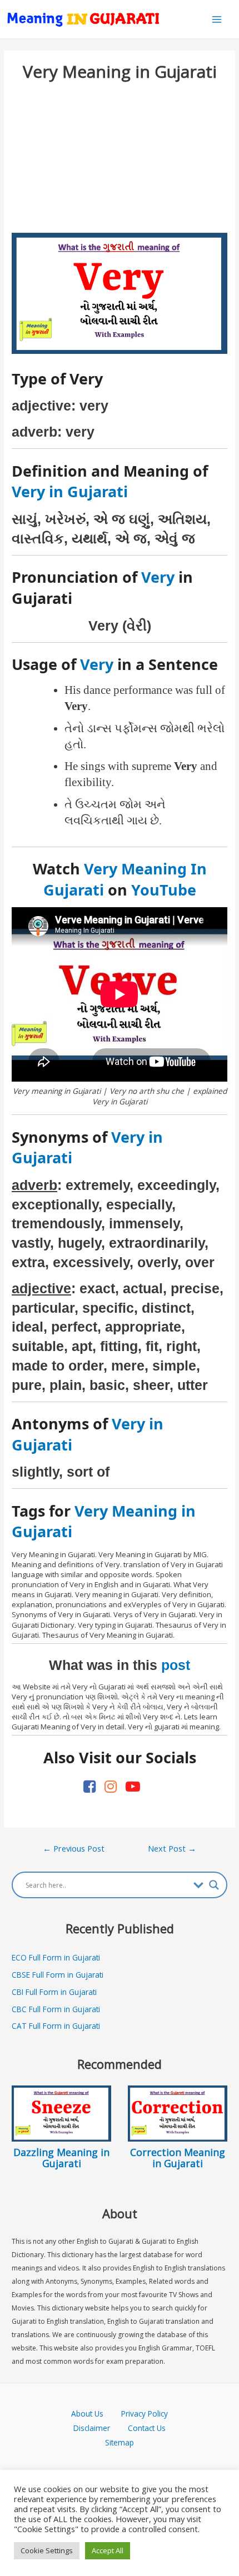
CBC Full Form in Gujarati (56, 2009)
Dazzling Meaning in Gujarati (61, 2158)
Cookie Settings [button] (47, 2550)
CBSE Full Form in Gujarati (58, 1975)
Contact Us (147, 2428)
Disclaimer (92, 2428)
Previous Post (74, 1848)
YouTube (164, 890)
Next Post (172, 1848)
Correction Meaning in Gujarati (178, 2158)
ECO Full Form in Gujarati (56, 1957)
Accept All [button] (108, 2550)
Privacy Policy (145, 2414)
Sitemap (120, 2442)
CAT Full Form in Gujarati (56, 2026)
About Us (96, 2414)
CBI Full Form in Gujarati (54, 1992)
